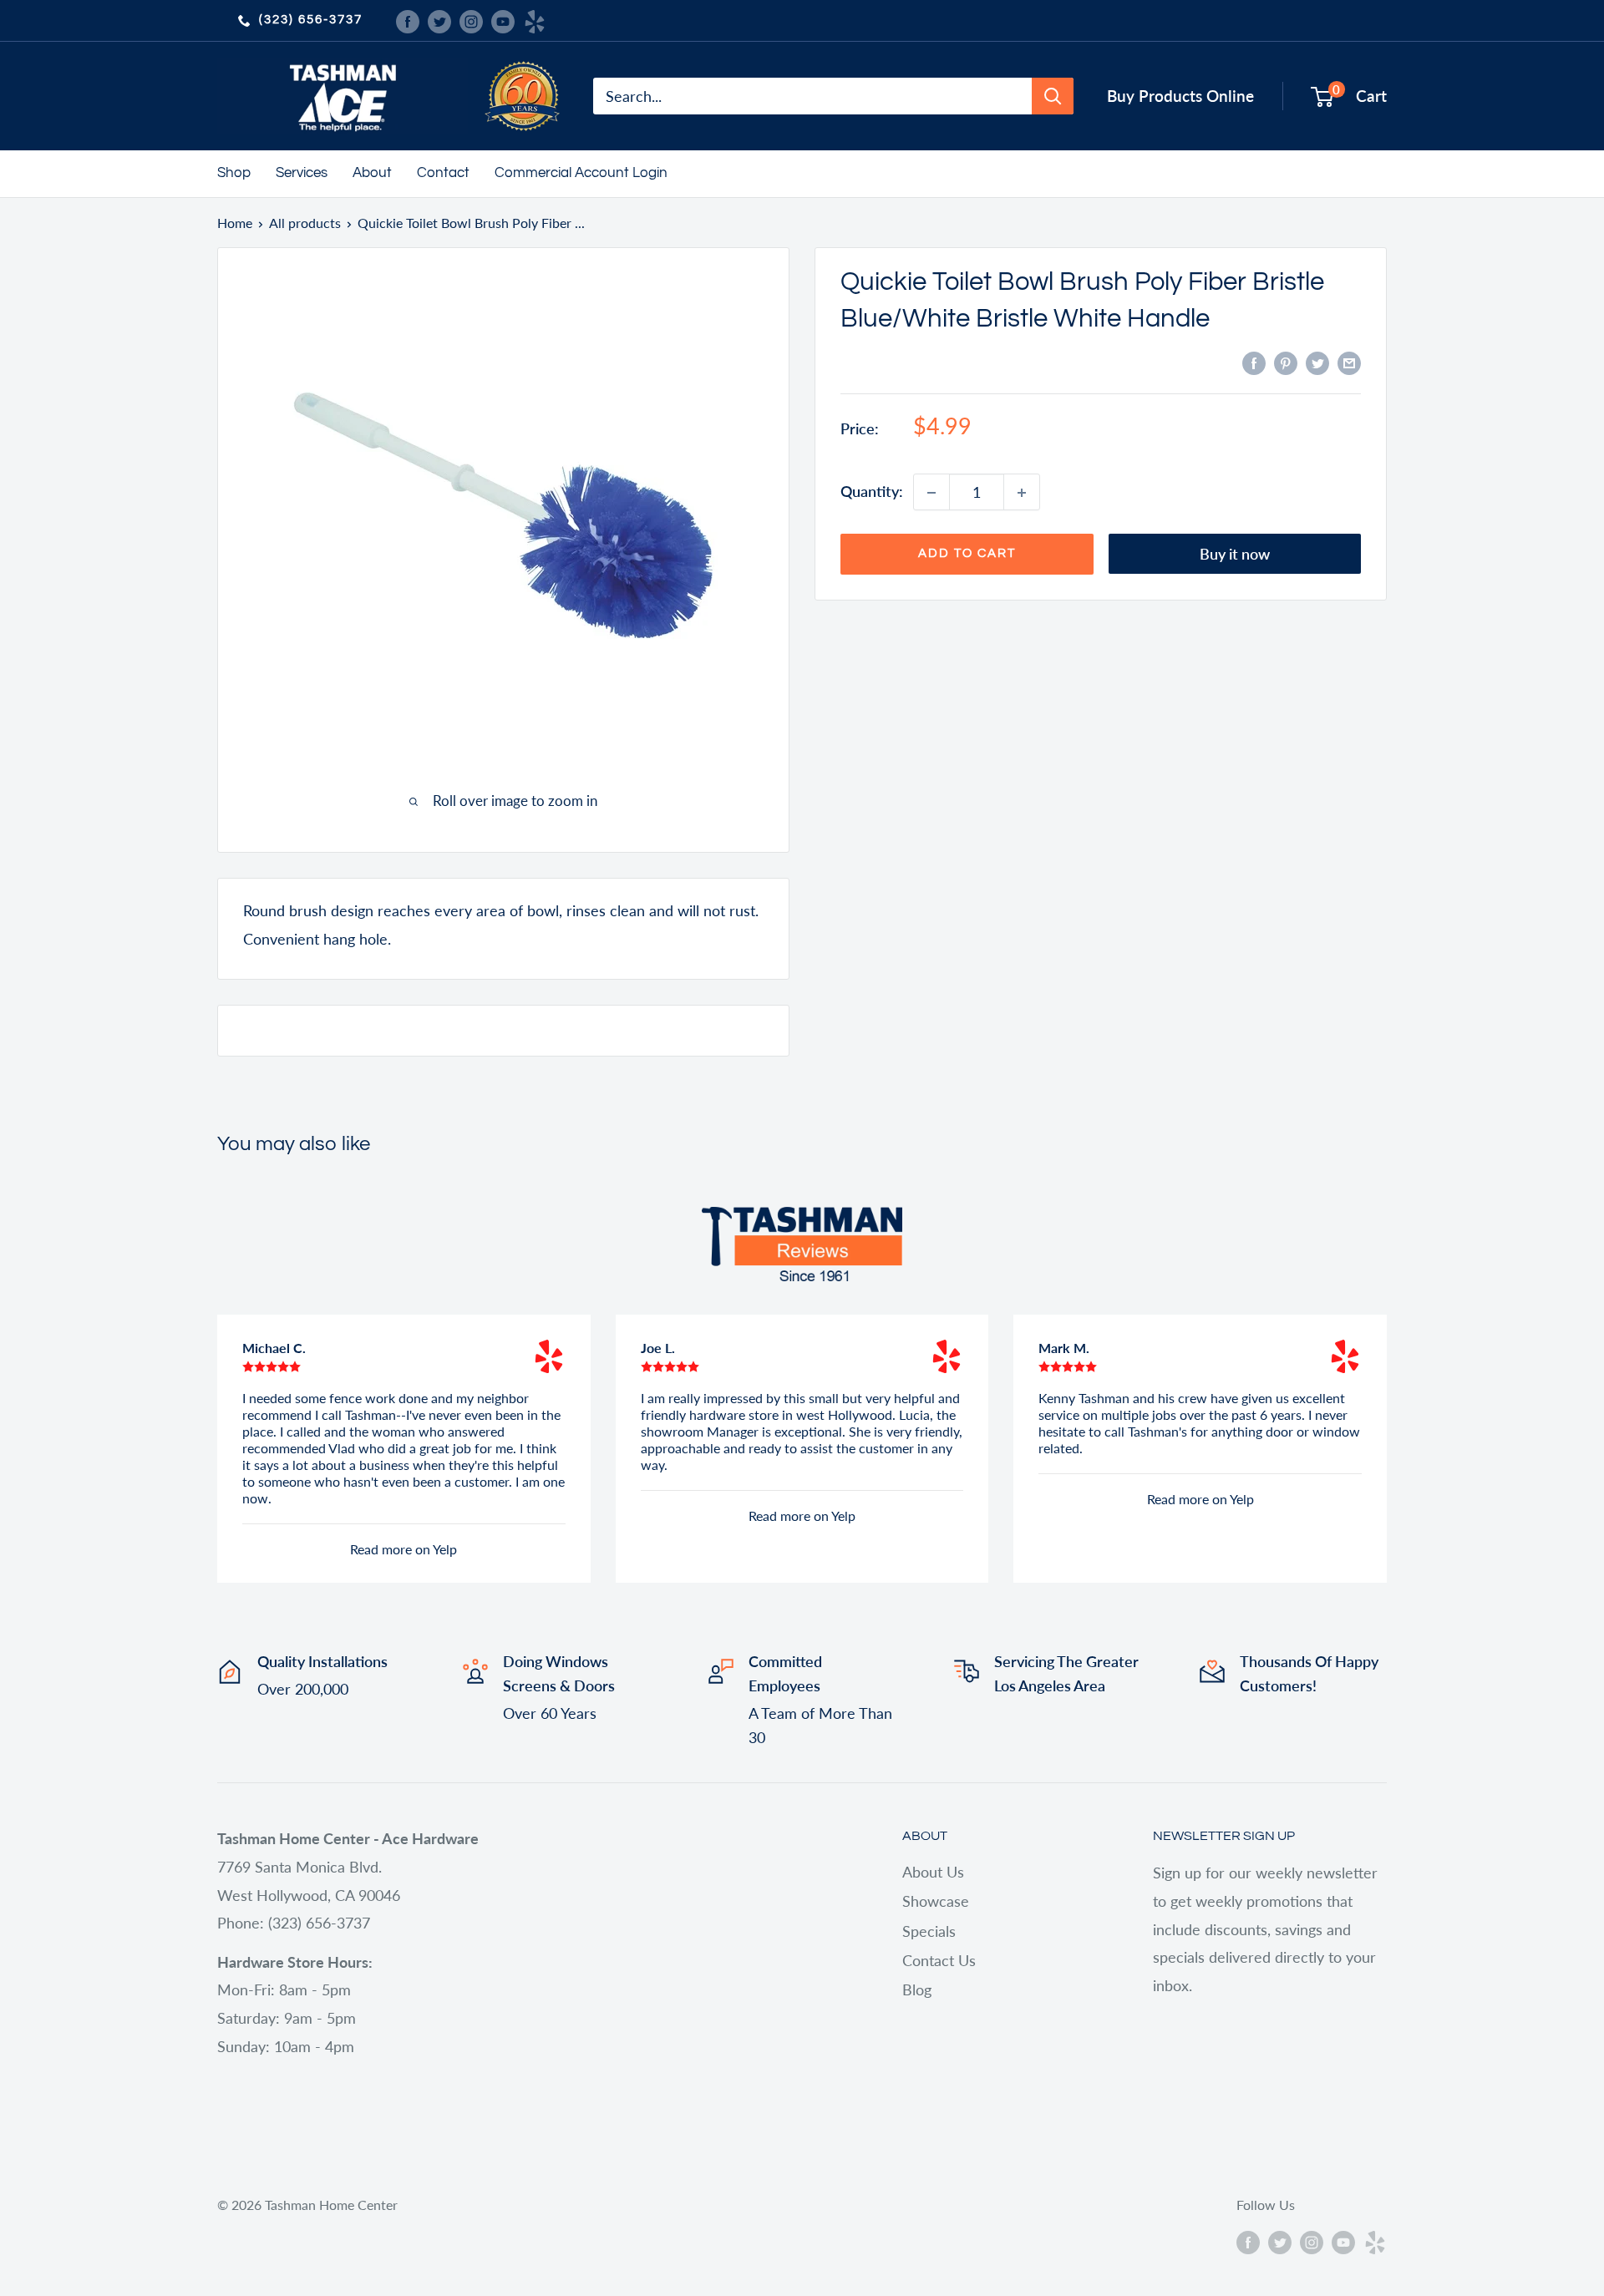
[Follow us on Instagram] (471, 20)
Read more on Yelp (404, 1549)
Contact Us (939, 1960)
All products (305, 223)
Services (302, 173)
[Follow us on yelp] (535, 20)
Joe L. (658, 1348)
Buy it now (1235, 555)
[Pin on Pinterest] (1286, 362)
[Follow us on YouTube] (503, 20)
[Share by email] (1349, 362)
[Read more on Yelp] (549, 1356)
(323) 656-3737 (311, 20)
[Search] (1053, 96)
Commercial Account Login (581, 173)
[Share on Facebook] (1254, 362)
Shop (234, 173)
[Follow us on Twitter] (439, 20)
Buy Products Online (1180, 96)
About (372, 173)
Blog (917, 1989)
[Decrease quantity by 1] (931, 493)
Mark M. (1064, 1348)
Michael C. (274, 1348)
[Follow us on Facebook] (408, 20)
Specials (929, 1931)
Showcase (936, 1901)
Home (235, 223)
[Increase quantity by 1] (1022, 493)
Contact (443, 173)
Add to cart (967, 554)
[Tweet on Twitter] (1317, 362)
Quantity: (872, 492)
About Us (933, 1872)
